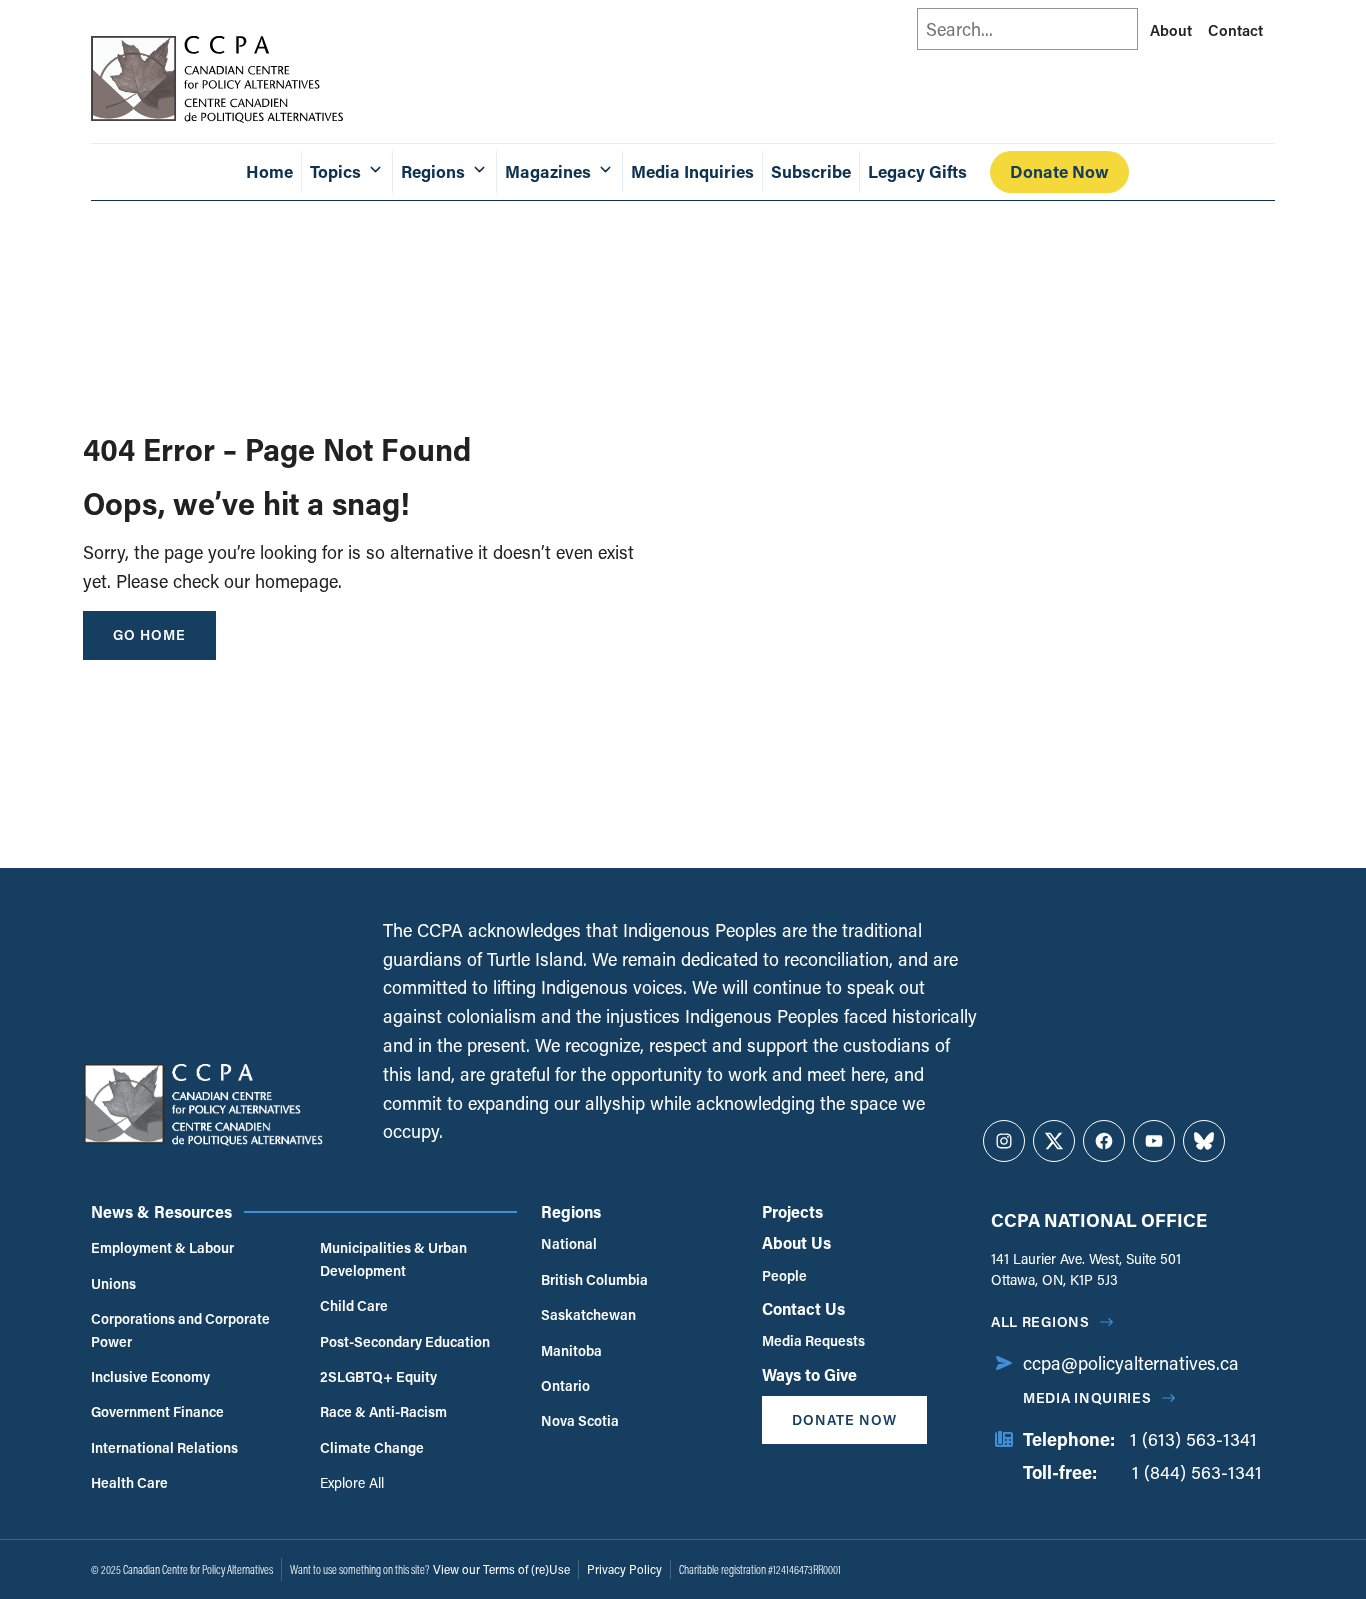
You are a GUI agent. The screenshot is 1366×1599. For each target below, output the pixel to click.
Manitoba (571, 1350)
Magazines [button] (548, 171)
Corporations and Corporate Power (180, 1329)
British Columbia (594, 1279)
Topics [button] (335, 171)
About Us (796, 1242)
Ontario (565, 1385)
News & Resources (161, 1211)
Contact (1235, 30)
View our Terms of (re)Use (501, 1569)
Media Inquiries (692, 171)
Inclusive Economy (150, 1376)
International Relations (164, 1447)
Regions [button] (433, 171)
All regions (1040, 1321)
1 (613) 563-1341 (1193, 1439)
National (569, 1243)
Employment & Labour (162, 1247)
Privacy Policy (624, 1569)
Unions (113, 1283)
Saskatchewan (588, 1314)
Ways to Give (809, 1374)
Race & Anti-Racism (383, 1411)
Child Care (354, 1305)
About (1171, 30)
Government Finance (157, 1411)
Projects (792, 1211)
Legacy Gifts (917, 171)
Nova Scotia (580, 1420)
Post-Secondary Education (405, 1341)
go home (149, 634)
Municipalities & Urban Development (393, 1258)
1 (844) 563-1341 (1197, 1472)
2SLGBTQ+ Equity (378, 1376)
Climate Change (372, 1447)
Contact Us (803, 1308)
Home (269, 171)
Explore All (352, 1482)
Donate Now (1059, 171)
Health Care (129, 1482)
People (784, 1275)
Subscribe (811, 171)
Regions (571, 1211)
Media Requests (813, 1340)
